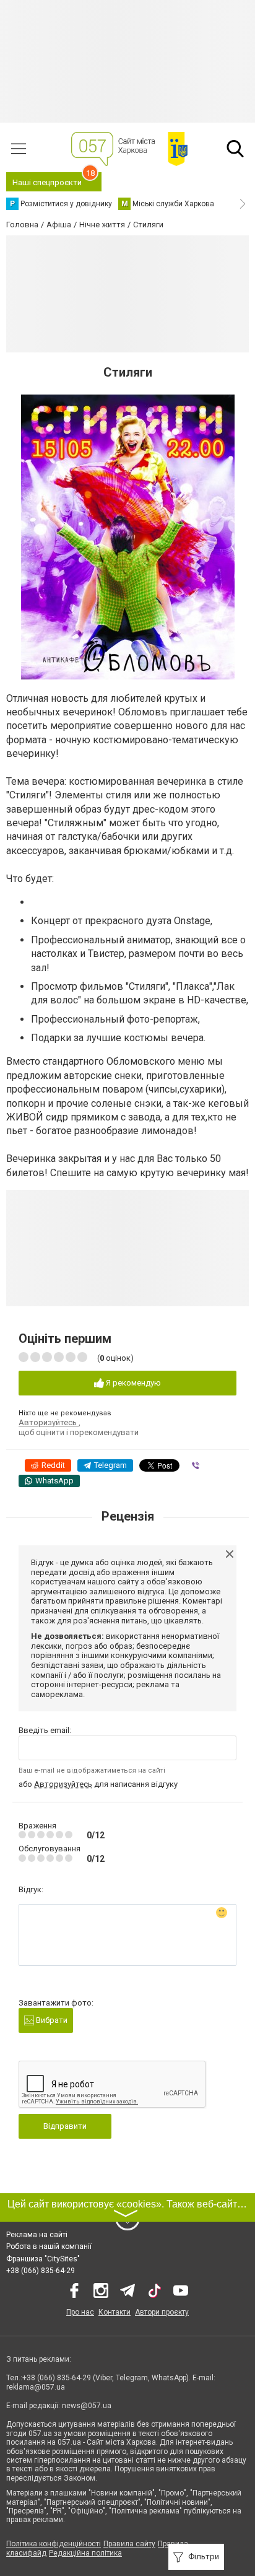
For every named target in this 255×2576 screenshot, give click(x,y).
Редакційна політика (85, 2553)
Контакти (115, 2312)
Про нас (80, 2312)
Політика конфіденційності (54, 2544)
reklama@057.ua (36, 2387)
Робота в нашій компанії (49, 2246)
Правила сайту (129, 2544)
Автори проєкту (162, 2312)
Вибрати (51, 2020)
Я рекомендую (132, 1383)
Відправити (65, 2126)
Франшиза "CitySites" (43, 2259)
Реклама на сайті (37, 2235)
